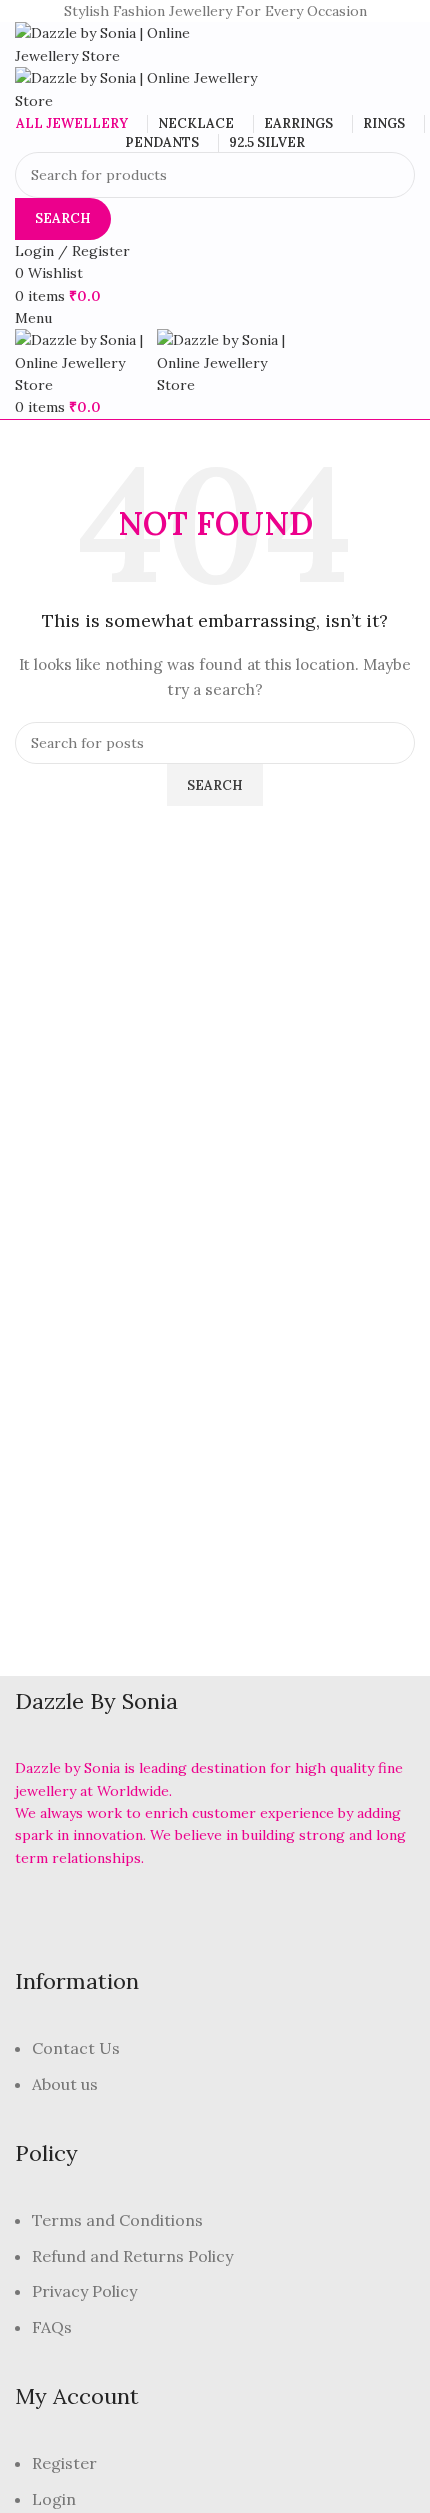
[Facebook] (40, 1914)
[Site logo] (120, 43)
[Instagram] (173, 1914)
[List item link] (215, 2076)
